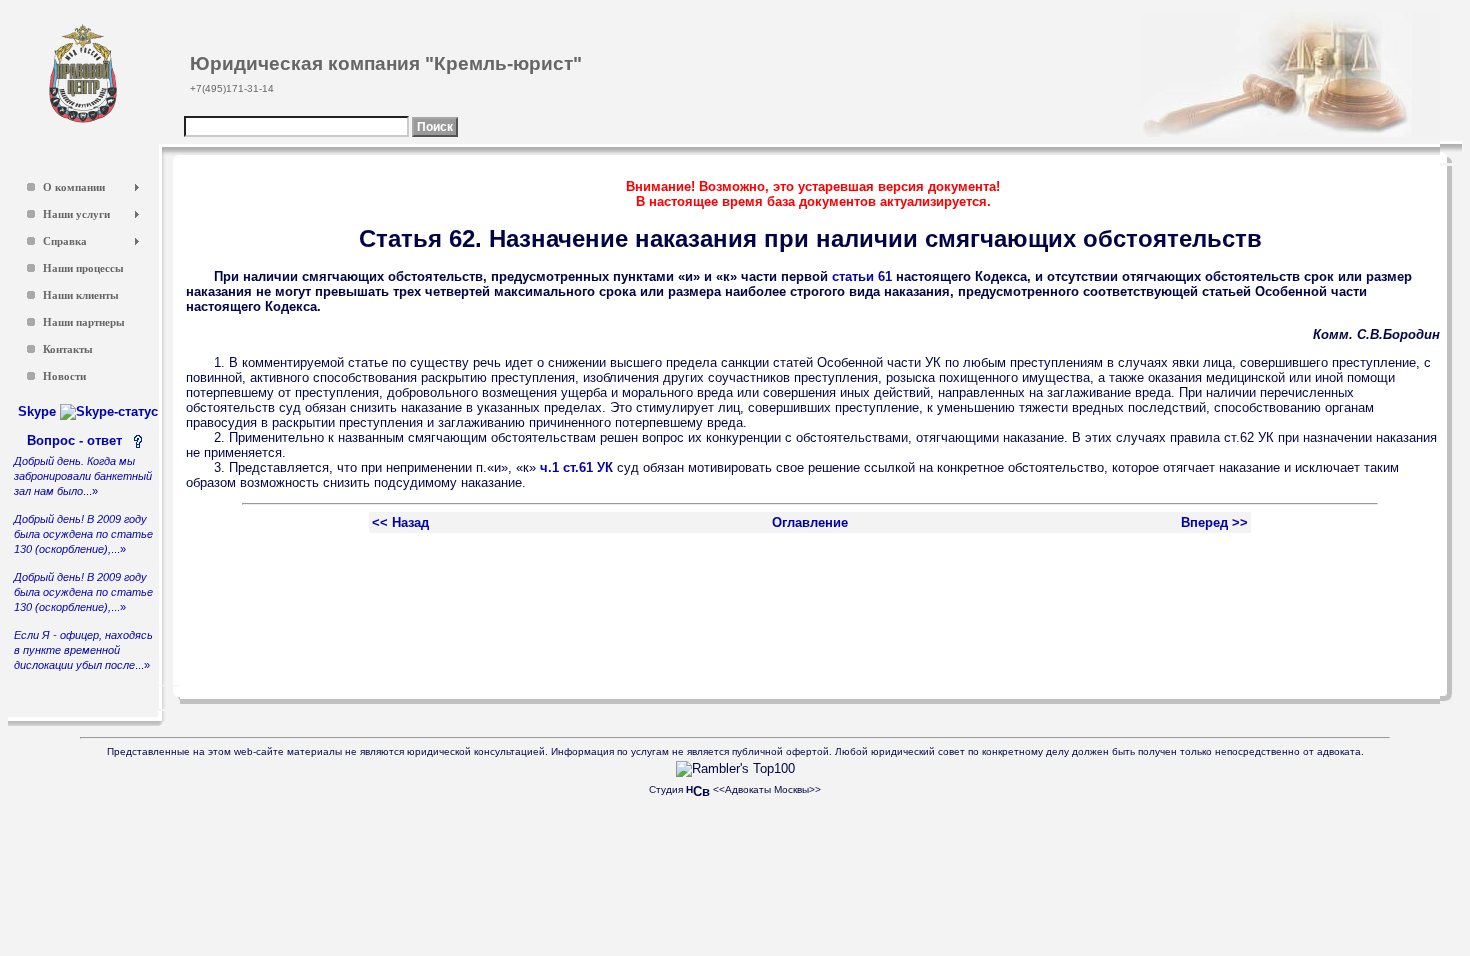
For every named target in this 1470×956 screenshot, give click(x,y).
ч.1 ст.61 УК (576, 467)
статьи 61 (862, 276)
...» (83, 476)
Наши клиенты (81, 295)
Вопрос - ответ (78, 440)
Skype (39, 411)
